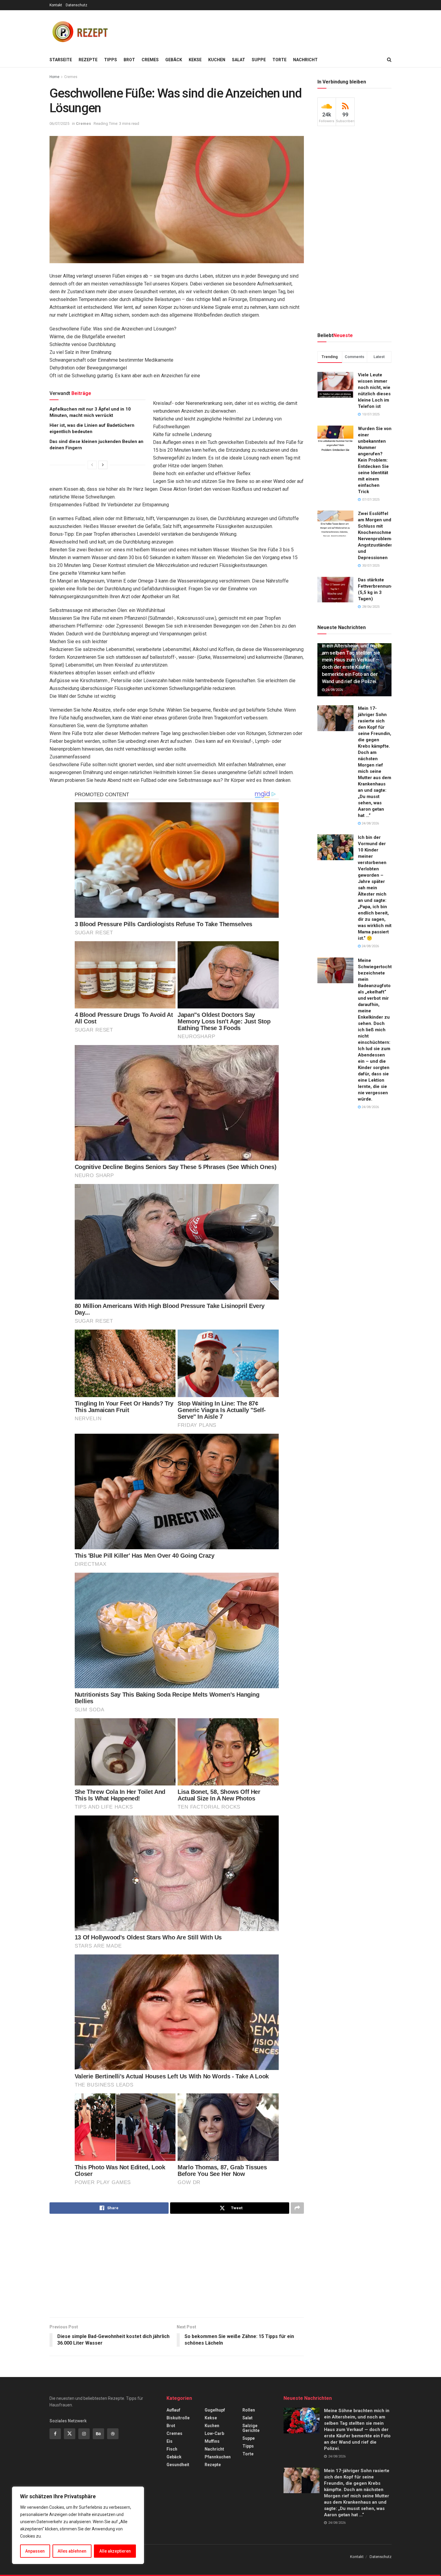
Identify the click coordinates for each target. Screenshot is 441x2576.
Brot (129, 60)
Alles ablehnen (72, 2551)
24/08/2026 (334, 690)
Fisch (172, 2449)
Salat (238, 60)
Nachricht (305, 60)
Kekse (195, 60)
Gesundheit (178, 2465)
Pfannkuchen (218, 2457)
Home (54, 77)
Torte (279, 60)
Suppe (259, 60)
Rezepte (88, 60)
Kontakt (56, 5)
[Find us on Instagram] (84, 2434)
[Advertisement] (282, 30)
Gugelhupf (215, 2410)
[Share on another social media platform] (297, 2208)
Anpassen (35, 2551)
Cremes (150, 60)
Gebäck (174, 60)
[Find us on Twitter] (70, 2434)
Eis (169, 2441)
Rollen (249, 2410)
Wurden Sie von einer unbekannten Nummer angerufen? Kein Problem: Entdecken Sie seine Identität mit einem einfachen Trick (375, 460)
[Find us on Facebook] (55, 2434)
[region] (78, 2525)
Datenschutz (76, 5)
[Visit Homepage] (79, 31)
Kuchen (217, 60)
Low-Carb (214, 2433)
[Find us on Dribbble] (113, 2434)
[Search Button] (389, 60)
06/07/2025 (59, 124)
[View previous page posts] (92, 465)
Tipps (111, 60)
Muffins (212, 2441)
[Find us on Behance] (98, 2434)
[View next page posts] (103, 465)
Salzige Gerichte (251, 2428)
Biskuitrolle (178, 2418)
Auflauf (173, 2410)
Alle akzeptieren (115, 2551)
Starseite (61, 60)
